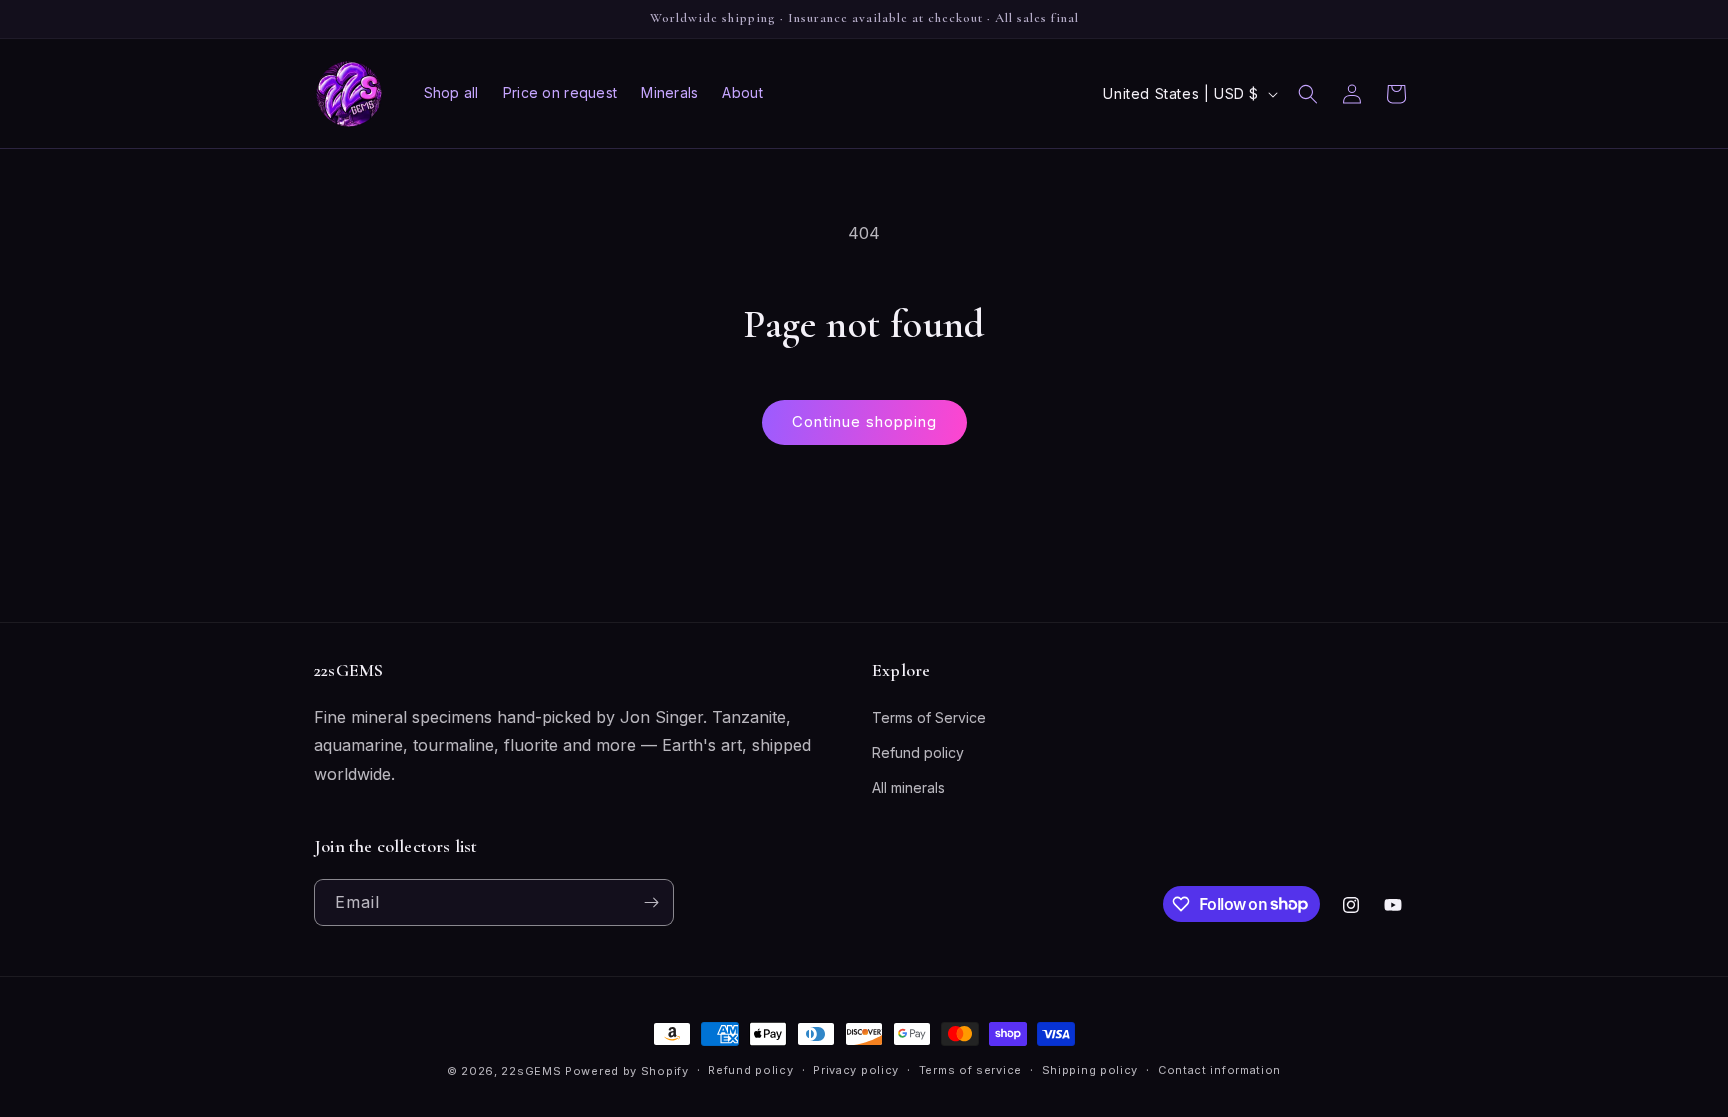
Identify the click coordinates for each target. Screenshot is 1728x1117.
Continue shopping (864, 421)
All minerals (908, 787)
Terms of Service (929, 717)
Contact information (1219, 1070)
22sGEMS (531, 1071)
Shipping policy (1090, 1070)
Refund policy (918, 752)
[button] (1308, 94)
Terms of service (970, 1070)
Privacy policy (856, 1070)
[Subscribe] (651, 902)
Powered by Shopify (627, 1071)
